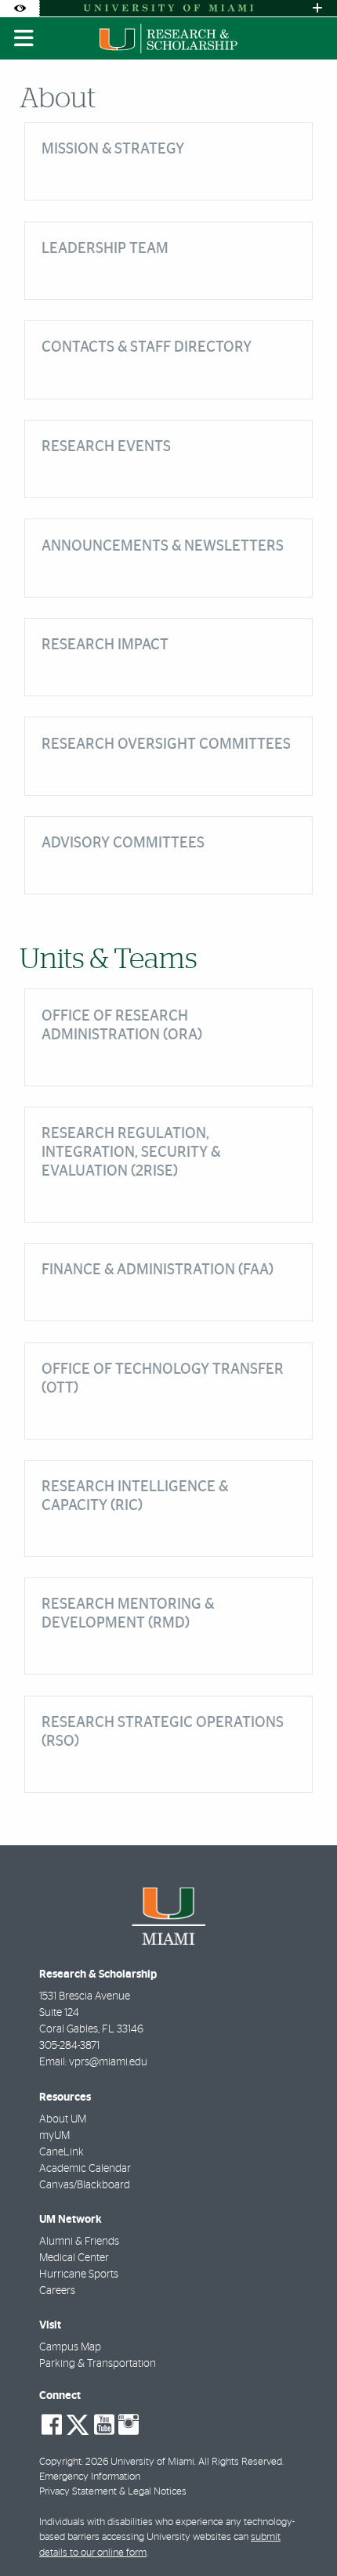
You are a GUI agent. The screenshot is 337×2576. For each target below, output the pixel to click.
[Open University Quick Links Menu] (317, 8)
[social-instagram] (129, 2425)
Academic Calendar (85, 2169)
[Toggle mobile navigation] (24, 38)
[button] (303, 2532)
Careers (57, 2291)
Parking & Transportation (98, 2364)
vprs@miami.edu (108, 2062)
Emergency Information (90, 2477)
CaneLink (62, 2152)
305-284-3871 (69, 2046)
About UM (63, 2119)
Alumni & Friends (79, 2242)
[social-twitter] (78, 2423)
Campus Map (70, 2347)
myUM (54, 2136)
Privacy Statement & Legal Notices (113, 2492)
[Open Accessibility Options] (20, 8)
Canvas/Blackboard (85, 2185)
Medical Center (74, 2258)
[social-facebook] (52, 2425)
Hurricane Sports (79, 2274)
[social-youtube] (104, 2425)
